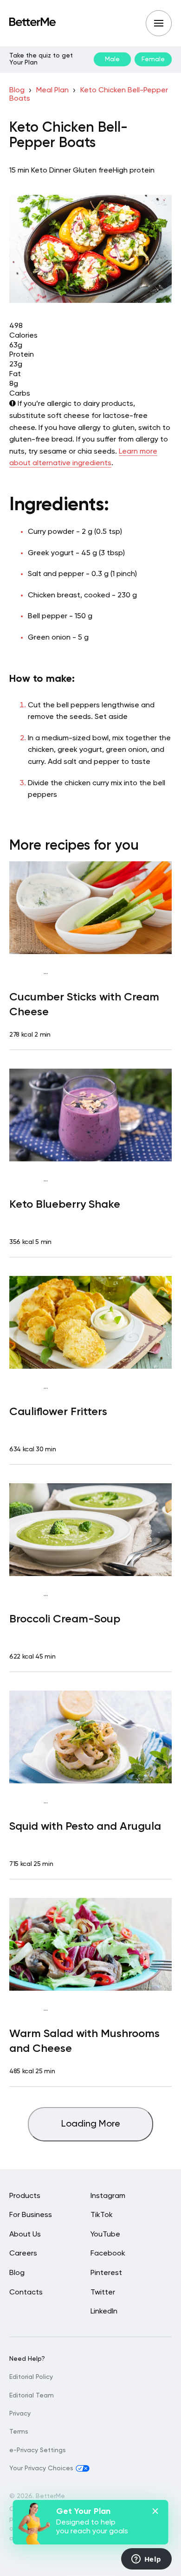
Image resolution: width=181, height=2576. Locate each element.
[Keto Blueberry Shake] (90, 1115)
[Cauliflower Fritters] (90, 1322)
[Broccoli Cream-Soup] (90, 1530)
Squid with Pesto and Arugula (85, 1826)
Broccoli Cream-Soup (65, 1619)
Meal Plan (52, 90)
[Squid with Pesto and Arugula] (90, 1737)
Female (153, 59)
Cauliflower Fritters (58, 1412)
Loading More (91, 2124)
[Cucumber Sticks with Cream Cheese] (90, 908)
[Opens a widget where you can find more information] (146, 2560)
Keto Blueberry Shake (65, 1205)
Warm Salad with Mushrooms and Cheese (84, 2041)
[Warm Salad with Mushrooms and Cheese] (90, 1944)
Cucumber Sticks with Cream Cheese (84, 1005)
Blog (17, 90)
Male (112, 59)
